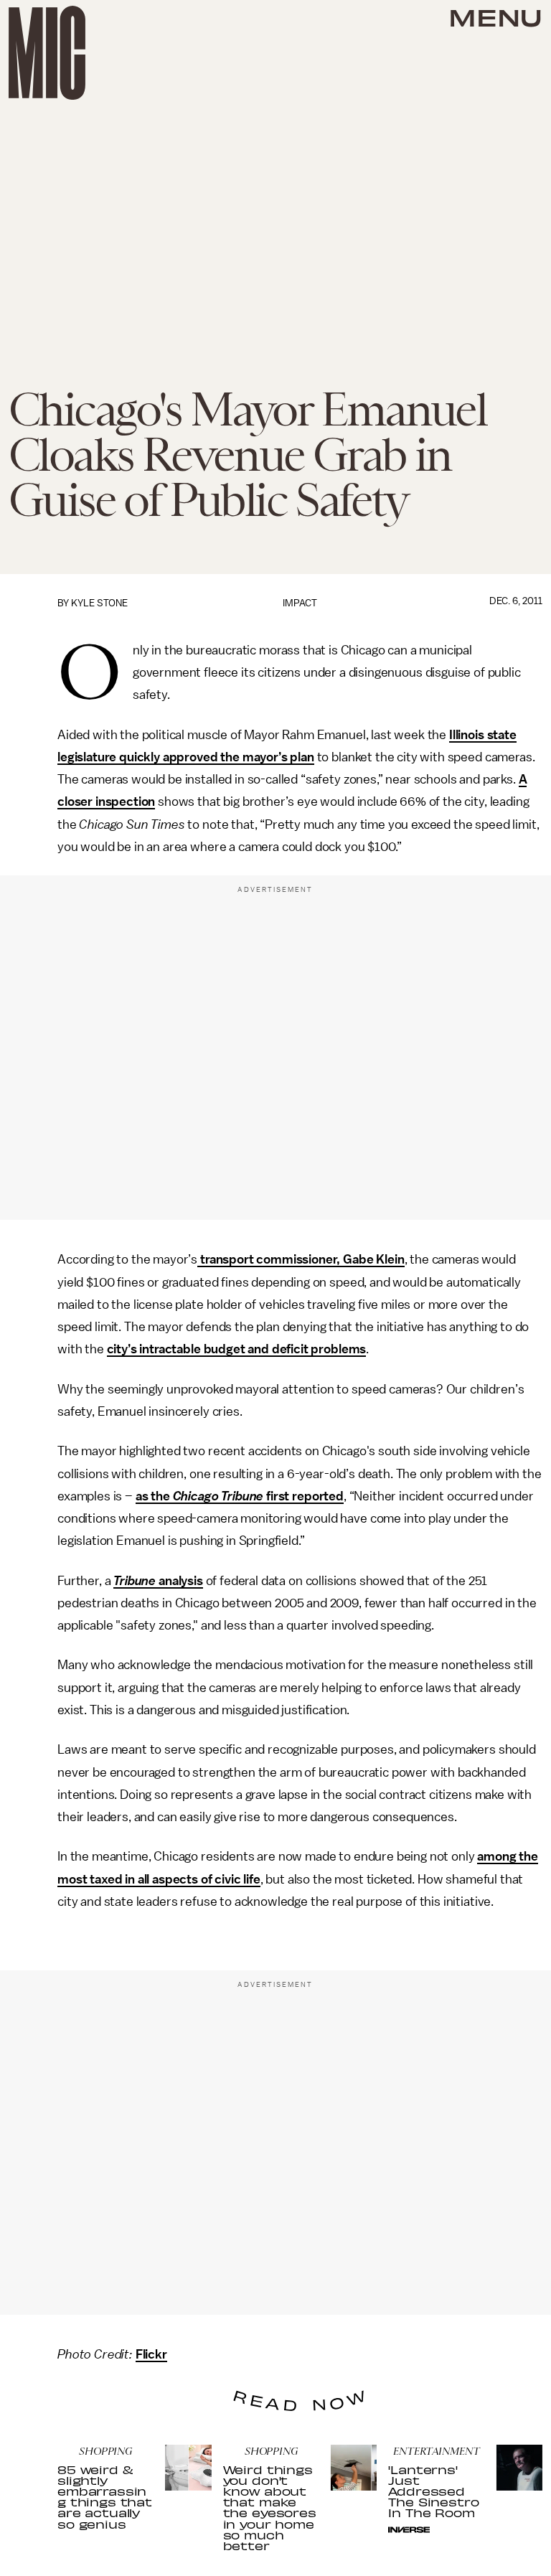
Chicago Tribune (218, 1496)
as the (154, 1496)
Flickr (151, 2354)
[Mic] (47, 53)
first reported (303, 1496)
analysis (179, 1581)
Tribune (135, 1581)
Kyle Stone (99, 603)
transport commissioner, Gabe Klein (301, 1259)
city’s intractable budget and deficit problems (237, 1349)
